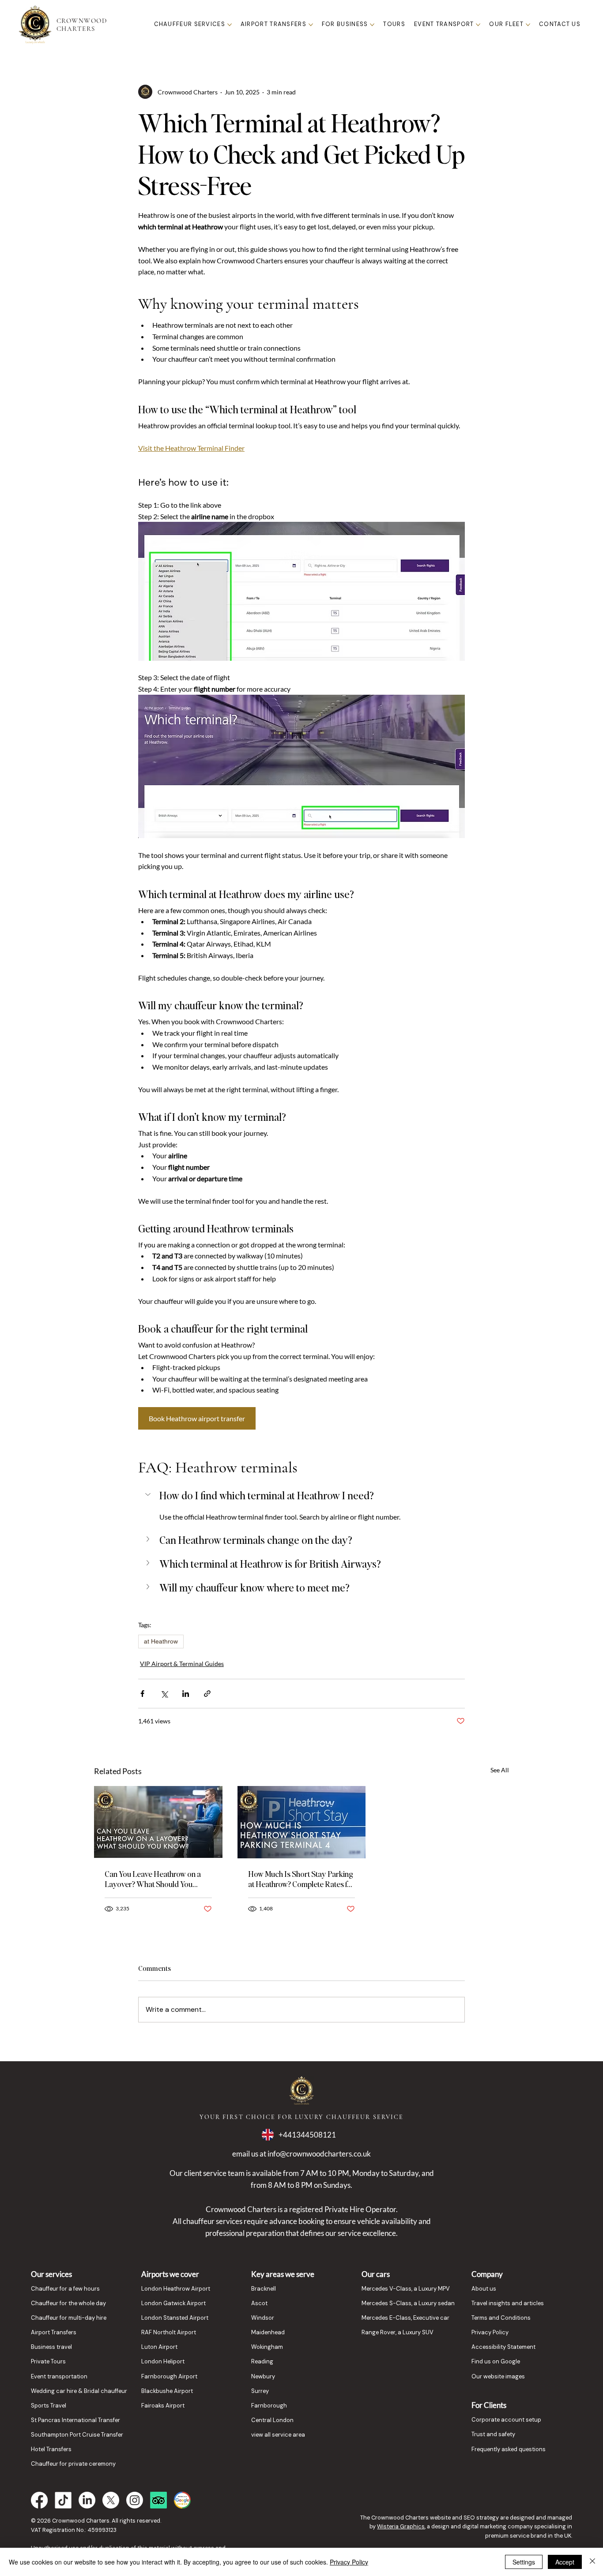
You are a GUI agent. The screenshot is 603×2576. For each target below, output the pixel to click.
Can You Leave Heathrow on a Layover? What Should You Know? (153, 1879)
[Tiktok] (63, 2500)
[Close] (592, 2562)
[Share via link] (207, 1694)
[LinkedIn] (87, 2500)
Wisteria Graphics (401, 2526)
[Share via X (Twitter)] (164, 1694)
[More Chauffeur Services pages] (230, 25)
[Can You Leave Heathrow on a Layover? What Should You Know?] (158, 1822)
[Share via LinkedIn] (186, 1694)
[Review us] (182, 2500)
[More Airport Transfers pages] (311, 25)
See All (500, 1770)
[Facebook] (39, 2500)
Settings (524, 2562)
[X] (111, 2500)
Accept (565, 2562)
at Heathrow (161, 1641)
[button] (301, 1495)
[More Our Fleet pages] (528, 25)
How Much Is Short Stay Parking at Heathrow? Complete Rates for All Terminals (301, 1879)
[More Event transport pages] (478, 25)
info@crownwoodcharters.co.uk (319, 2154)
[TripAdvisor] (158, 2500)
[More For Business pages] (372, 25)
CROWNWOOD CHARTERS (82, 25)
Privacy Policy (349, 2562)
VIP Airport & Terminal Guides (182, 1664)
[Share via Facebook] (142, 1694)
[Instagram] (135, 2500)
